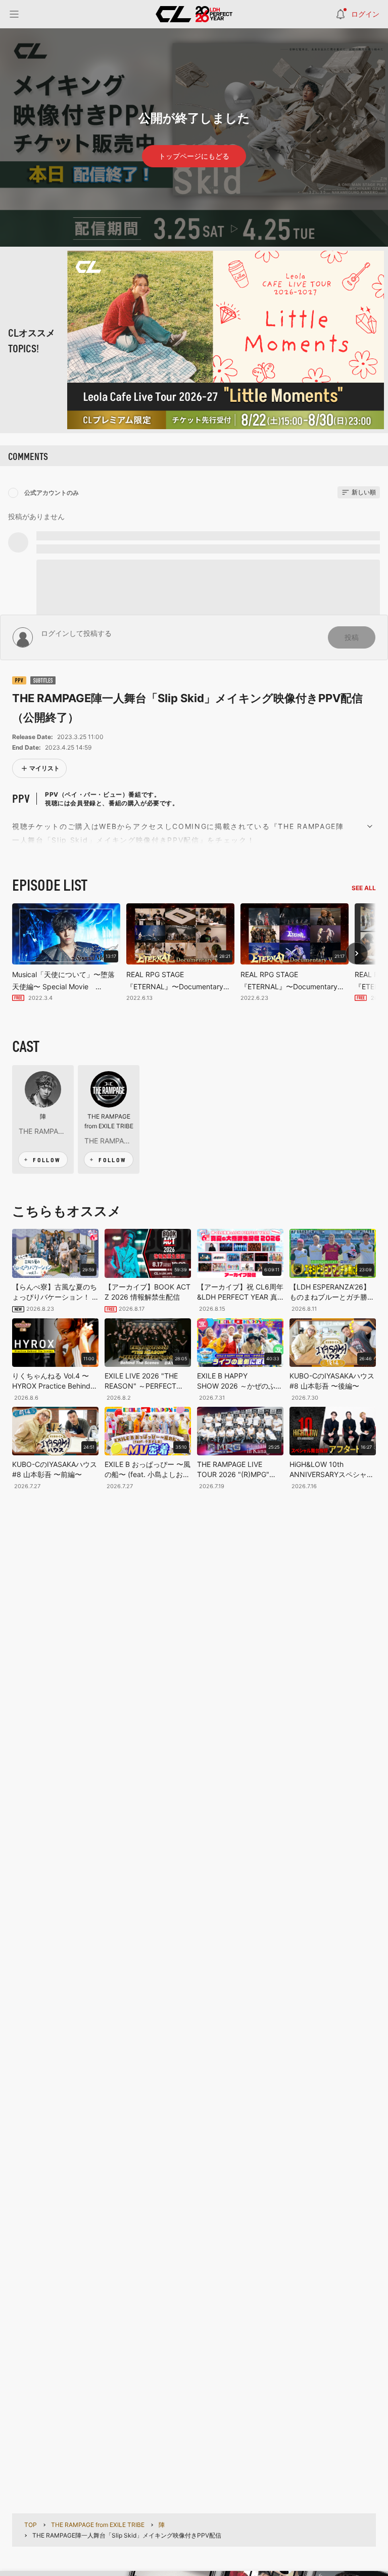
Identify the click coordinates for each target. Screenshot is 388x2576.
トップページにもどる (194, 156)
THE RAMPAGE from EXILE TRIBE (109, 1121)
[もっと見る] (370, 825)
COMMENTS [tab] (28, 456)
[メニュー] (14, 14)
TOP (31, 2525)
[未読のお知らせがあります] (341, 14)
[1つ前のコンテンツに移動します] (357, 953)
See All (364, 888)
